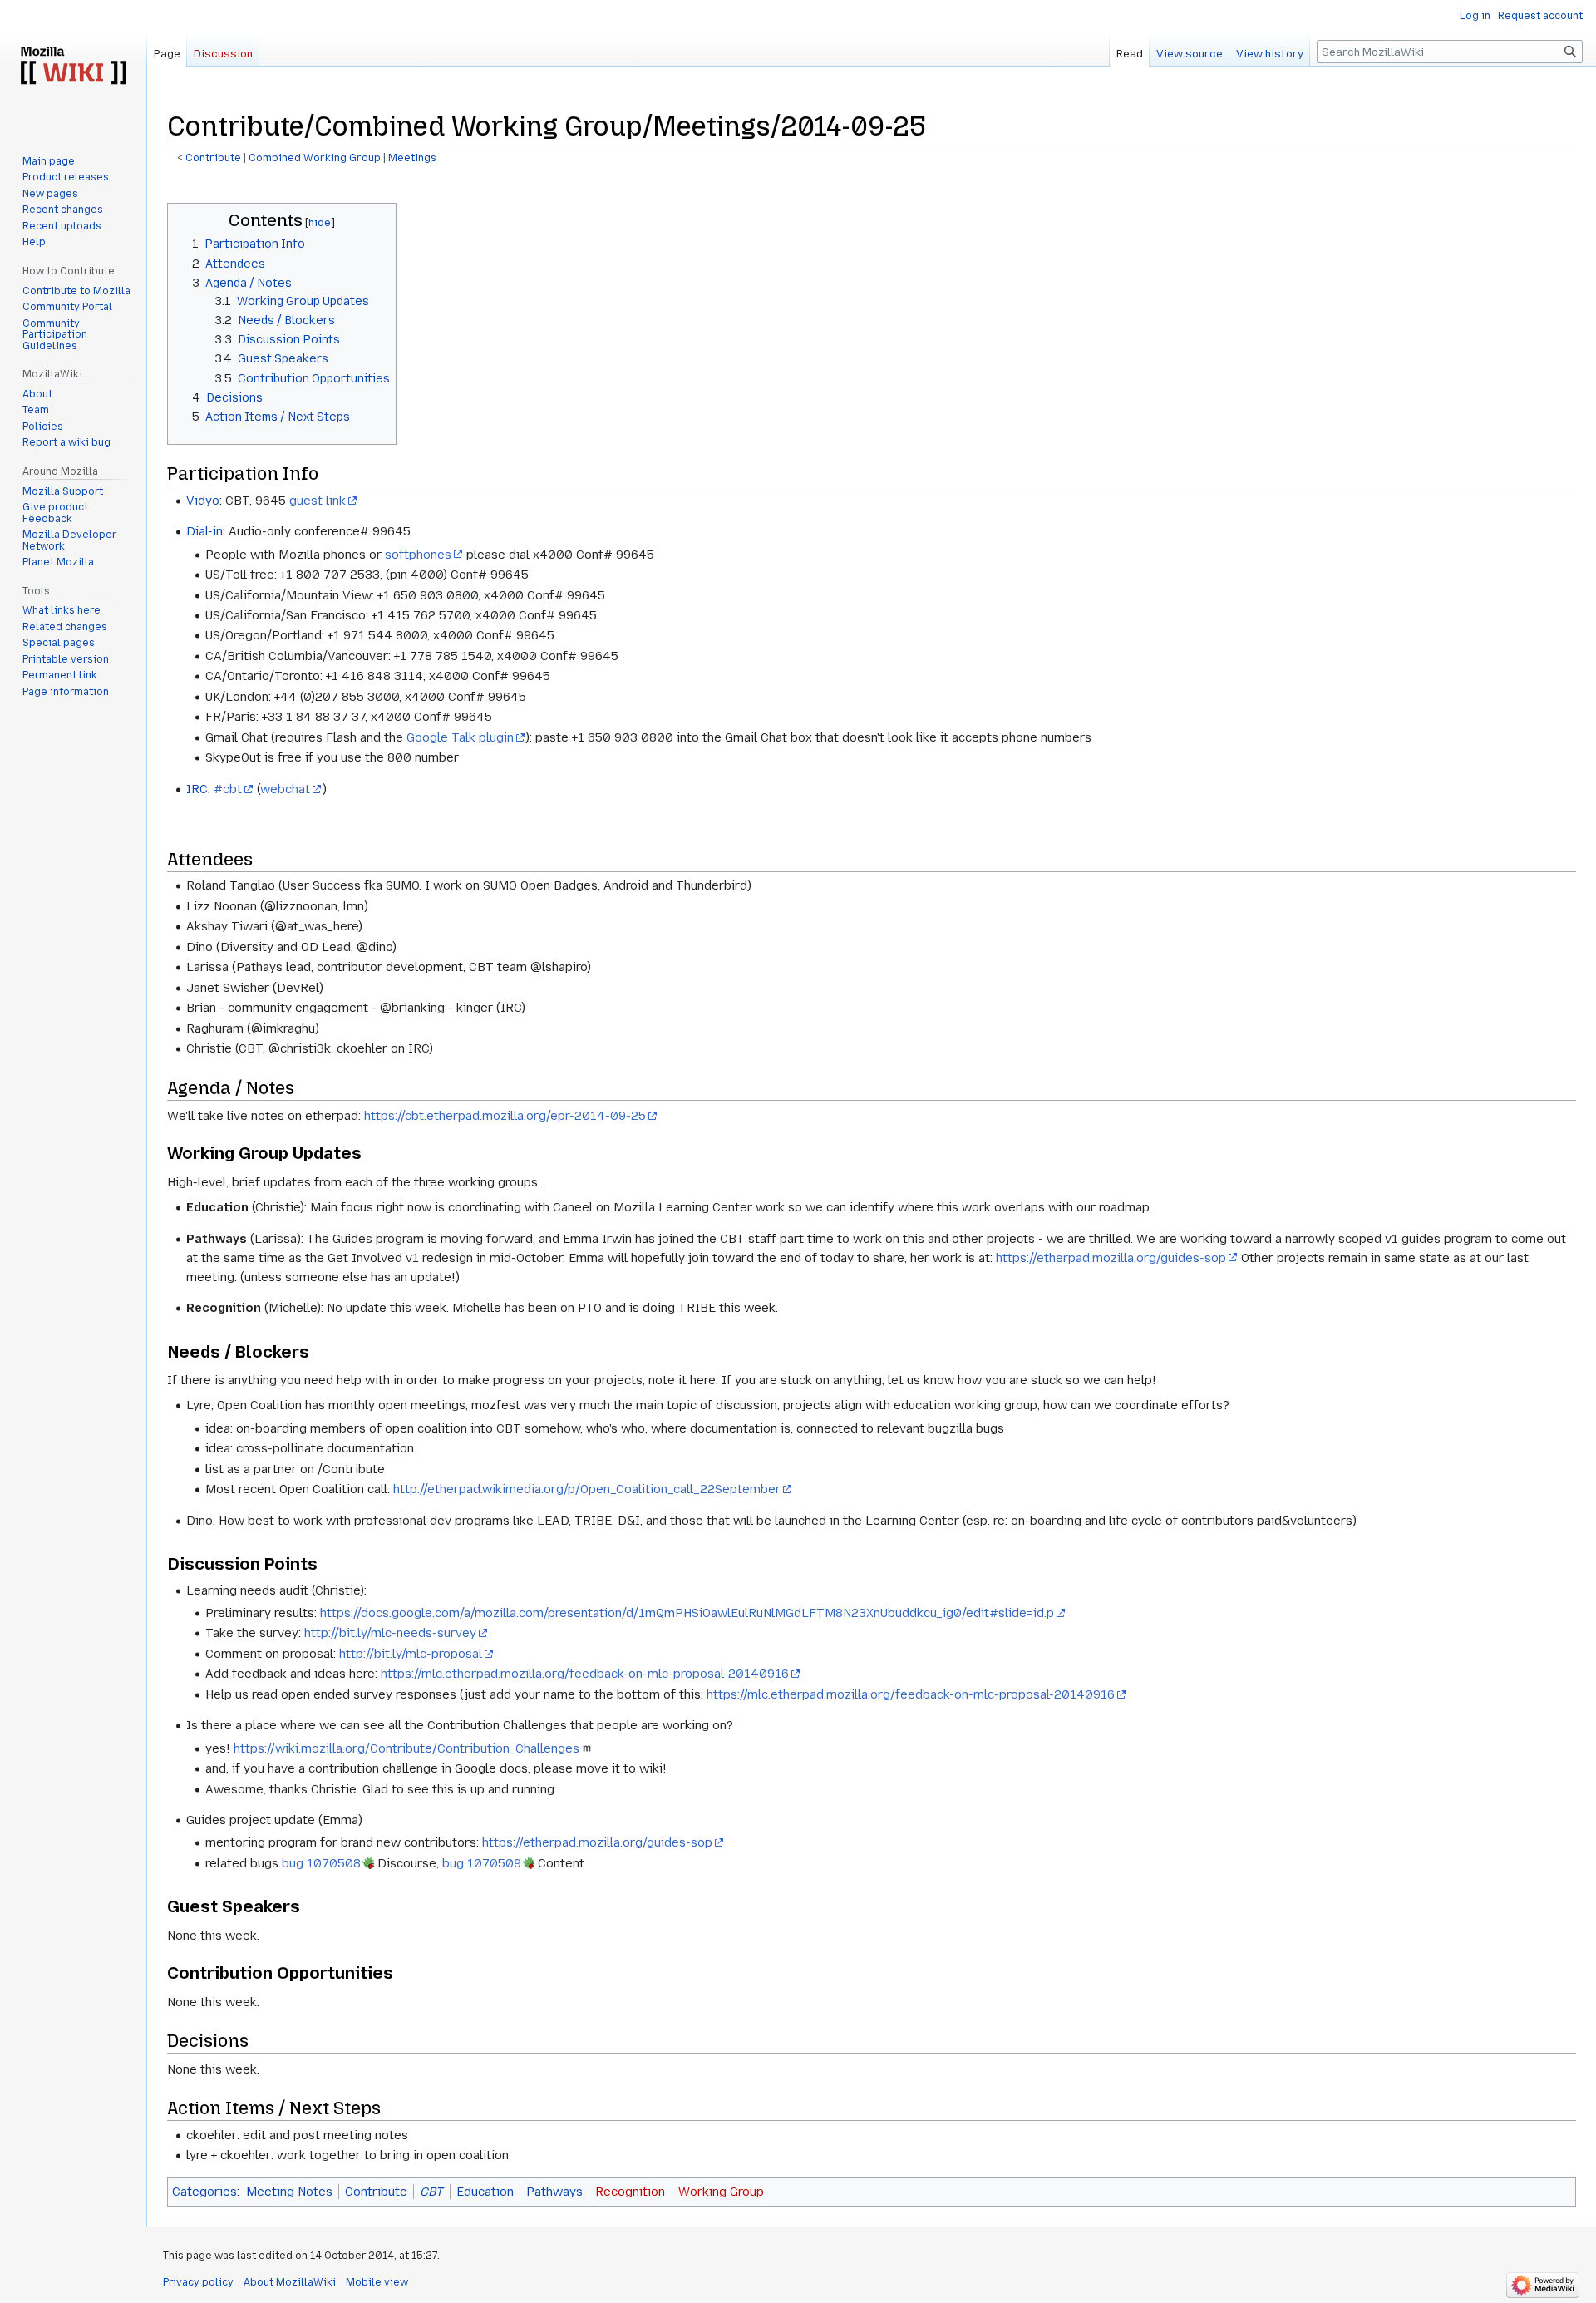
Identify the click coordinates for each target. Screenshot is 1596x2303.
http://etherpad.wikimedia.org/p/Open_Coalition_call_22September (587, 1489)
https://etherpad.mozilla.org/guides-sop (1111, 1258)
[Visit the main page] (73, 67)
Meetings (412, 158)
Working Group (721, 2192)
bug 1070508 (321, 1863)
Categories (204, 2192)
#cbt (228, 789)
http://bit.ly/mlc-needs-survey (390, 1633)
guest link (318, 501)
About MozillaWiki (290, 2282)
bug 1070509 (482, 1863)
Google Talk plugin (460, 737)
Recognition (630, 2192)
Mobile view (377, 2282)
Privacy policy (198, 2282)
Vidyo (203, 501)
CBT (431, 2192)
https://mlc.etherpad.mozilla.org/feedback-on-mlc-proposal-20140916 (585, 1674)
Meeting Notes (289, 2192)
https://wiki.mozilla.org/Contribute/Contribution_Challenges (406, 1748)
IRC (197, 789)
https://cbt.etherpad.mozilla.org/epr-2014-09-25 (505, 1116)
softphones (418, 555)
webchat (285, 789)
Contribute (213, 158)
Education (485, 2192)
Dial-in (204, 531)
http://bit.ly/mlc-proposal (411, 1654)
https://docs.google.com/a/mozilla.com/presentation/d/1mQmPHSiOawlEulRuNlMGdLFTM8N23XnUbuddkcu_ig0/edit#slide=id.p (687, 1613)
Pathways (554, 2192)
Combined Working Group (315, 158)
